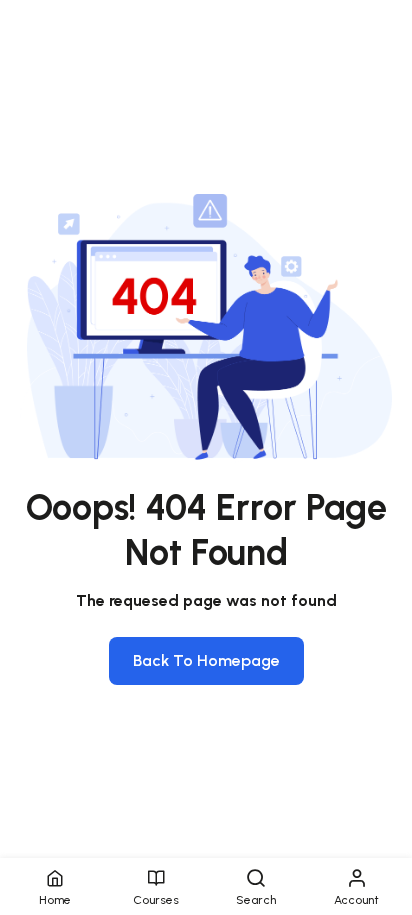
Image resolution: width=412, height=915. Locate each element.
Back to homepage (206, 660)
